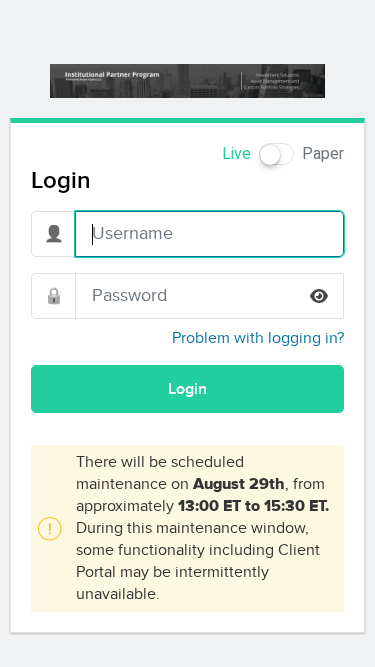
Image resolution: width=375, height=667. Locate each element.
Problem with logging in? (258, 338)
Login (187, 389)
